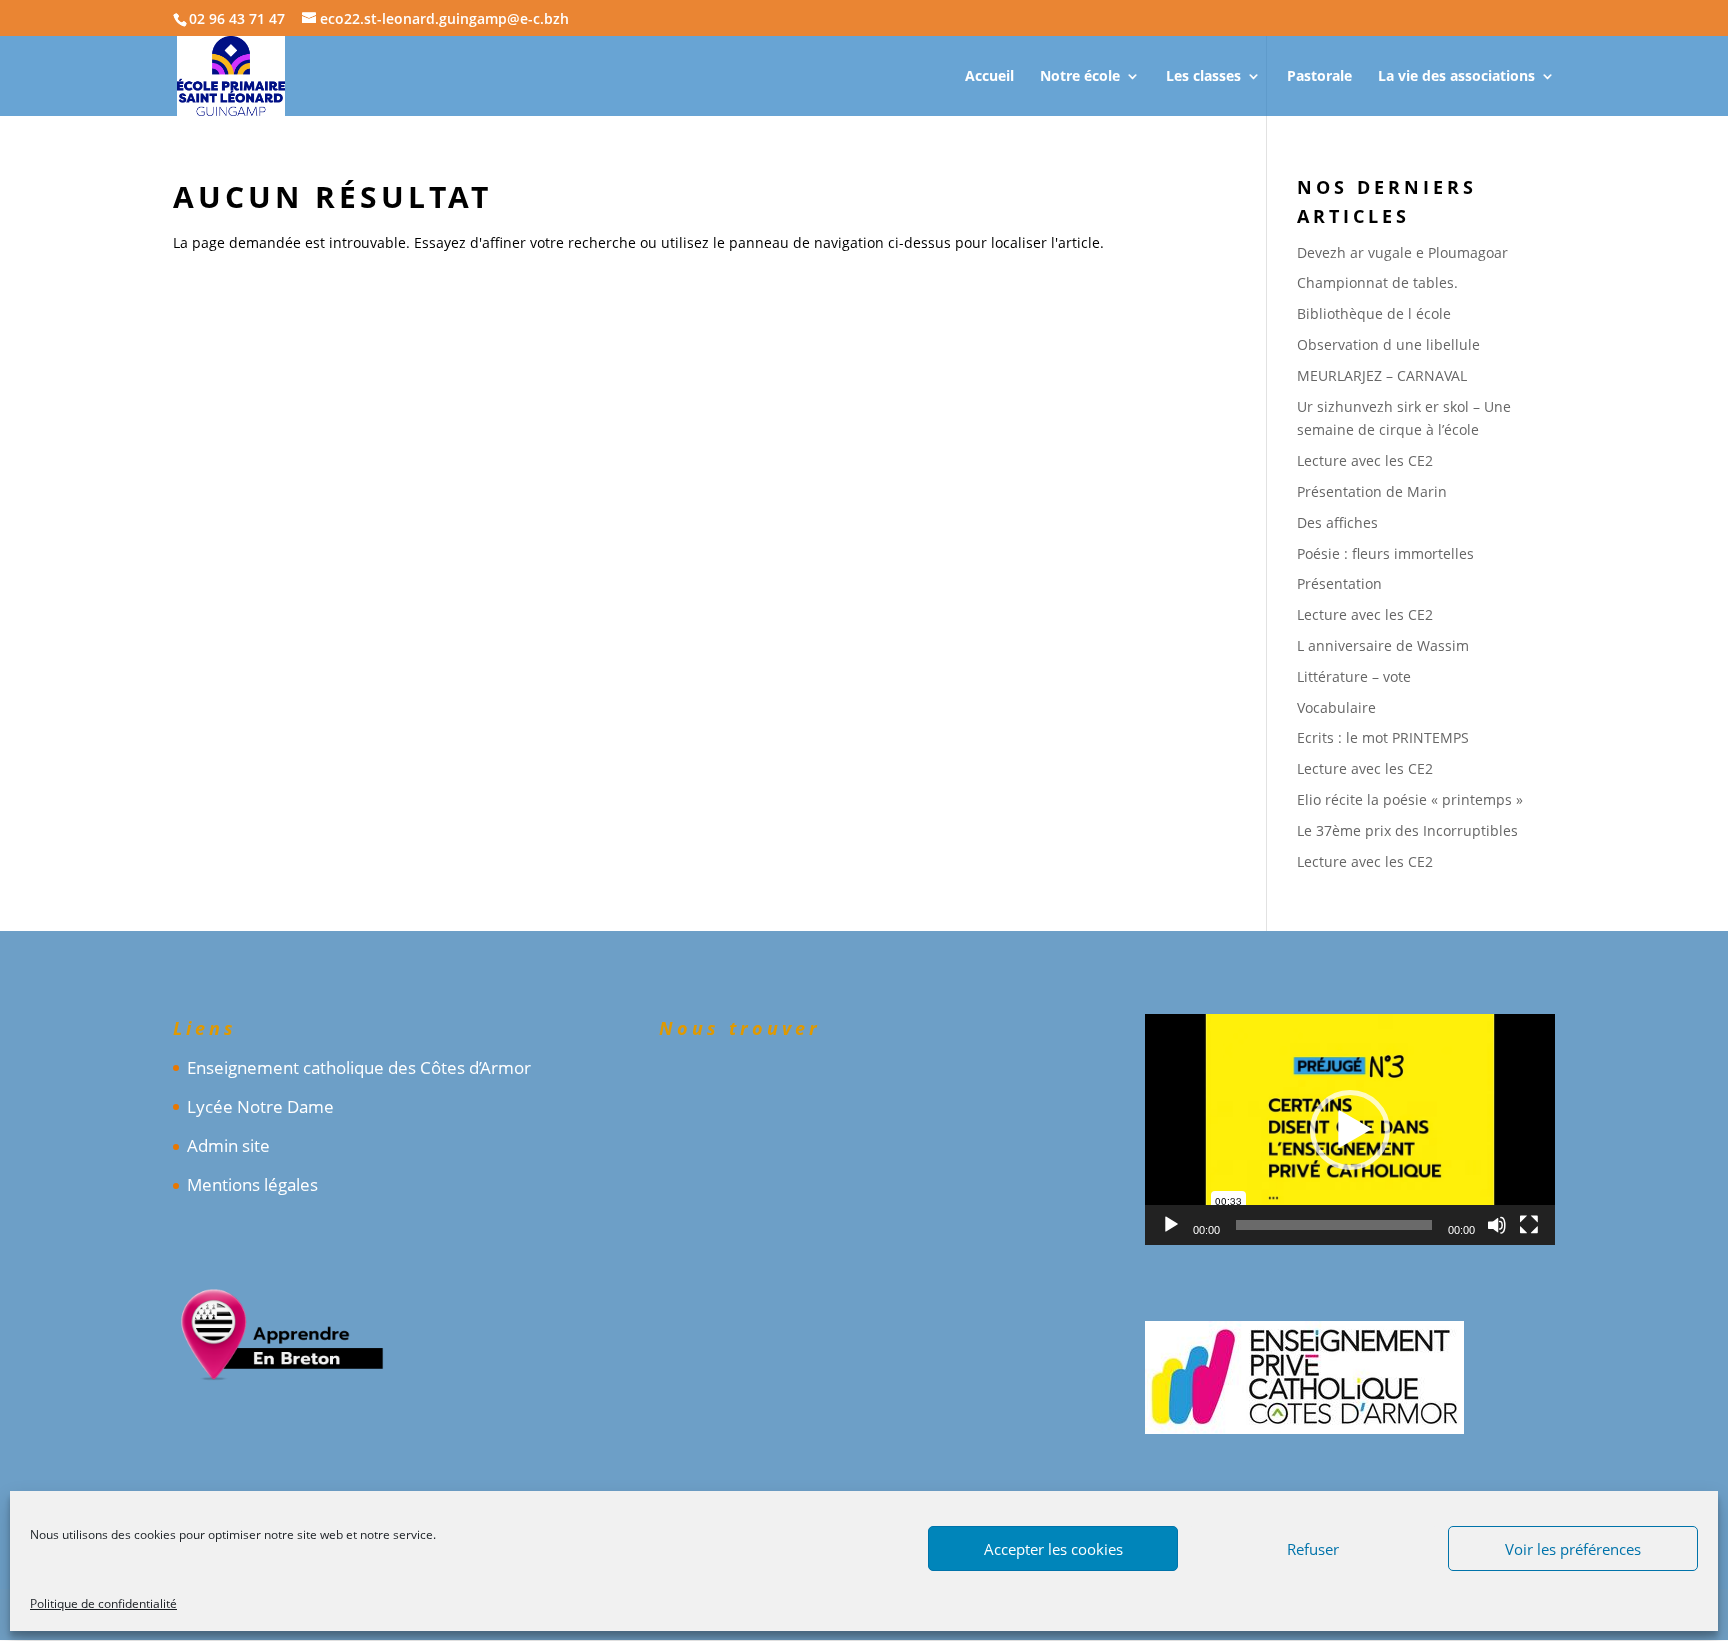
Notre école (1080, 77)
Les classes (1203, 77)
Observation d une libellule (1388, 344)
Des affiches (1337, 522)
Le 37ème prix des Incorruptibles (1407, 830)
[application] (1350, 1129)
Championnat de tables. (1377, 282)
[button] (1350, 1130)
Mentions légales (252, 1184)
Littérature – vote (1354, 676)
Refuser (1313, 1549)
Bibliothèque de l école (1374, 313)
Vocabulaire (1336, 707)
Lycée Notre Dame (260, 1106)
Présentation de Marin (1372, 491)
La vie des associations (1456, 77)
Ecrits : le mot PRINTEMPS (1383, 737)
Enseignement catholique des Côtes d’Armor (359, 1067)
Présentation (1339, 583)
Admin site (228, 1145)
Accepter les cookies (1053, 1549)
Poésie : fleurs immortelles (1385, 553)
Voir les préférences (1573, 1549)
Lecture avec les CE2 (1365, 460)
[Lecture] (1171, 1225)
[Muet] (1497, 1225)
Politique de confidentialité (103, 1603)
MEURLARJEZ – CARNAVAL (1382, 375)
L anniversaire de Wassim (1383, 645)
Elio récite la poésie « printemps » (1410, 799)
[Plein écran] (1529, 1225)
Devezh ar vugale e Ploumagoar (1402, 252)
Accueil (989, 77)
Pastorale (1319, 77)
